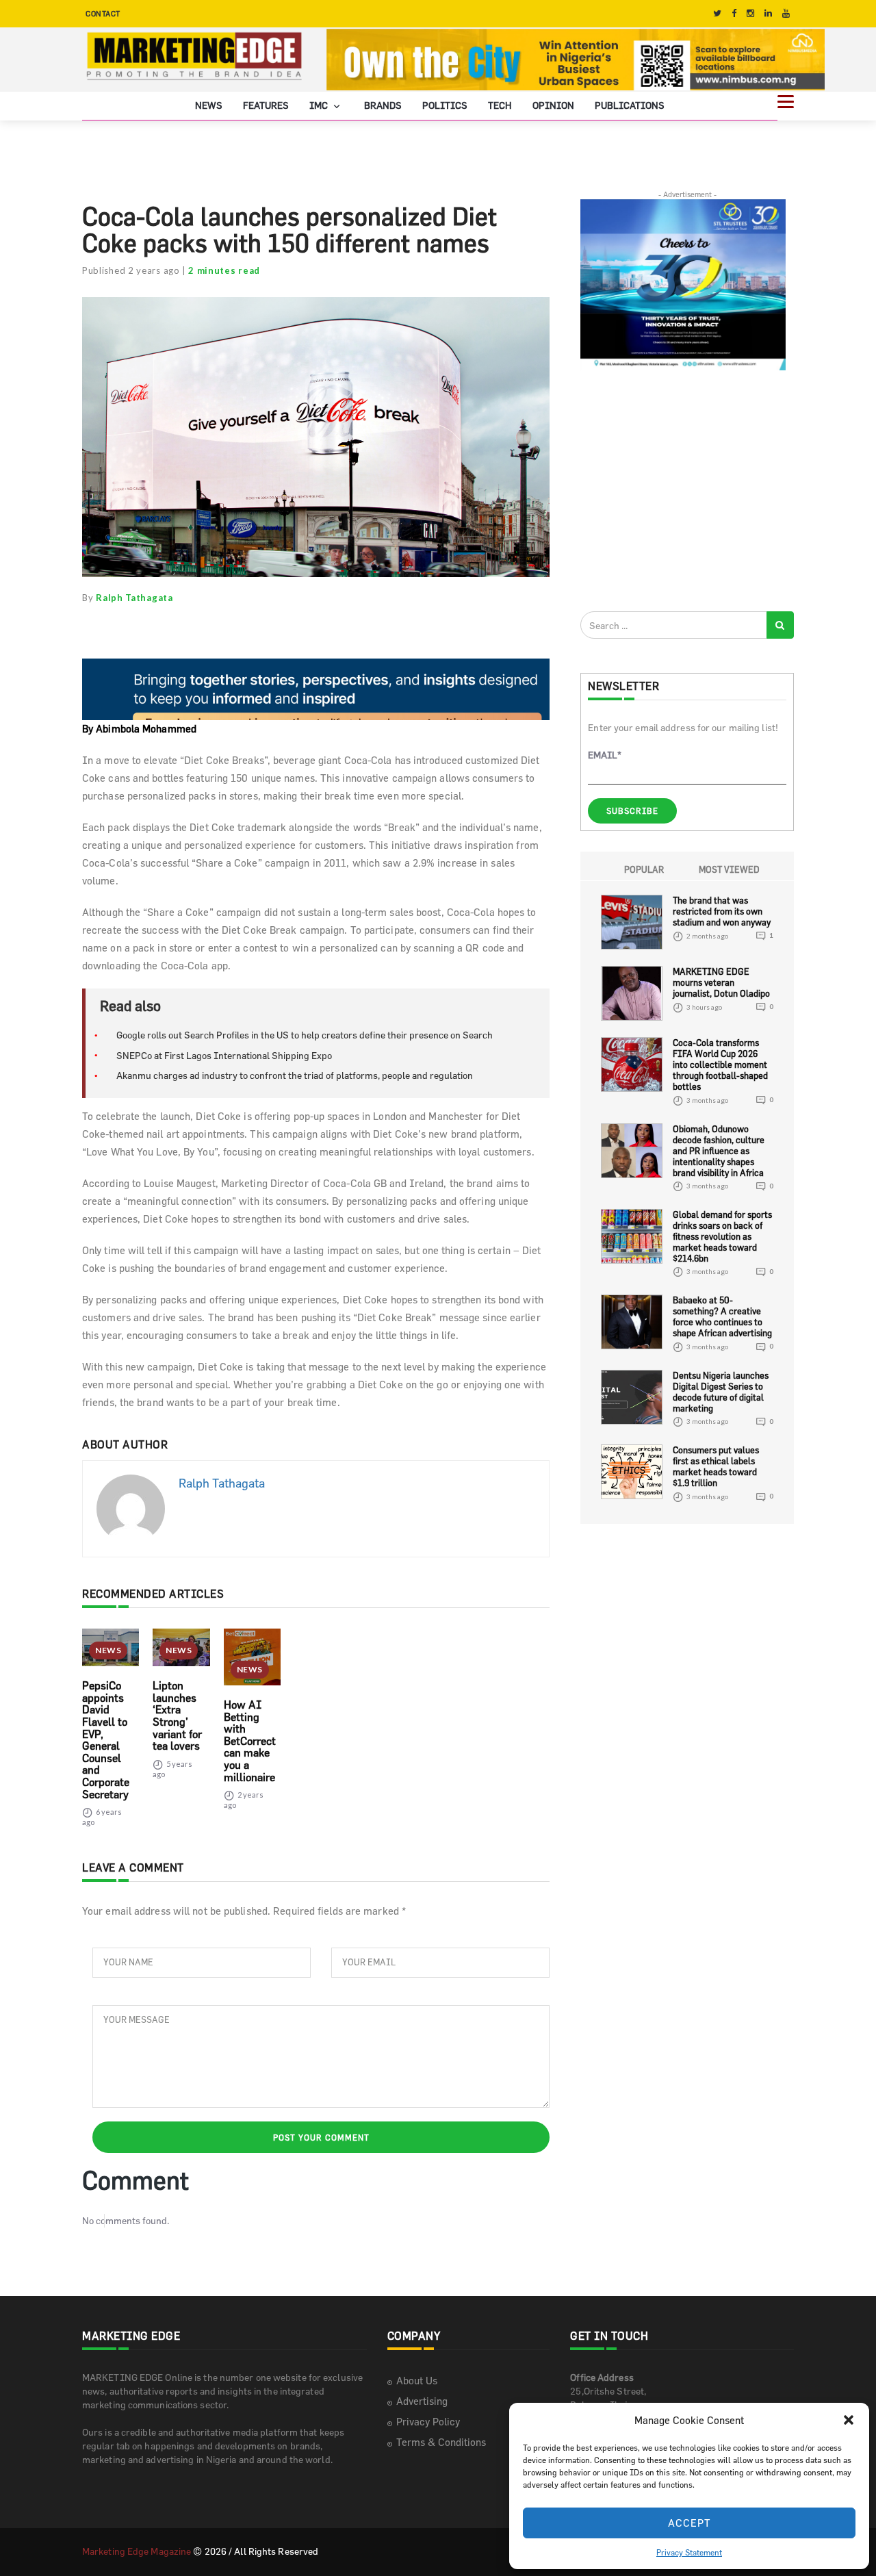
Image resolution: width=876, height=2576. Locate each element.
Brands (383, 105)
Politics (445, 105)
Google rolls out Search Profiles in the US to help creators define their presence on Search (305, 1035)
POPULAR (644, 869)
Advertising (422, 2401)
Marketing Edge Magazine (137, 2551)
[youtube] (786, 13)
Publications (630, 105)
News (209, 105)
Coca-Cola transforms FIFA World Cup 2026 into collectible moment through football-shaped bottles (720, 1064)
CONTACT (103, 13)
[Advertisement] (683, 490)
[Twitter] (717, 13)
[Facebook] (734, 13)
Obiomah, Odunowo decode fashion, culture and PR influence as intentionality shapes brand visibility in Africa (719, 1151)
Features (266, 105)
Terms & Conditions (441, 2442)
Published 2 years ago (131, 270)
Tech (500, 105)
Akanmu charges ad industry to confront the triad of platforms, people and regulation (295, 1075)
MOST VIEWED (729, 869)
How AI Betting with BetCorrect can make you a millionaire (250, 1741)
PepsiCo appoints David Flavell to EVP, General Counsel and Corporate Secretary (106, 1739)
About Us (417, 2381)
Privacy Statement (689, 2552)
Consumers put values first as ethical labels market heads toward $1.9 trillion (716, 1466)
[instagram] (750, 13)
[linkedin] (768, 13)
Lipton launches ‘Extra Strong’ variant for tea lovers (177, 1716)
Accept (690, 2523)
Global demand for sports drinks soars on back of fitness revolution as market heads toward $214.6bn (722, 1236)
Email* (605, 755)
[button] (849, 2420)
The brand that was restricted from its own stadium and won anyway (722, 911)
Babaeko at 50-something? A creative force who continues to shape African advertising (722, 1316)
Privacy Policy (428, 2422)
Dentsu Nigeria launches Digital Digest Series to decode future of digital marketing (721, 1392)
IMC (320, 105)
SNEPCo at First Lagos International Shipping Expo (224, 1055)
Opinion (553, 105)
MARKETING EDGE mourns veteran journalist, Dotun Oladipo (721, 982)
